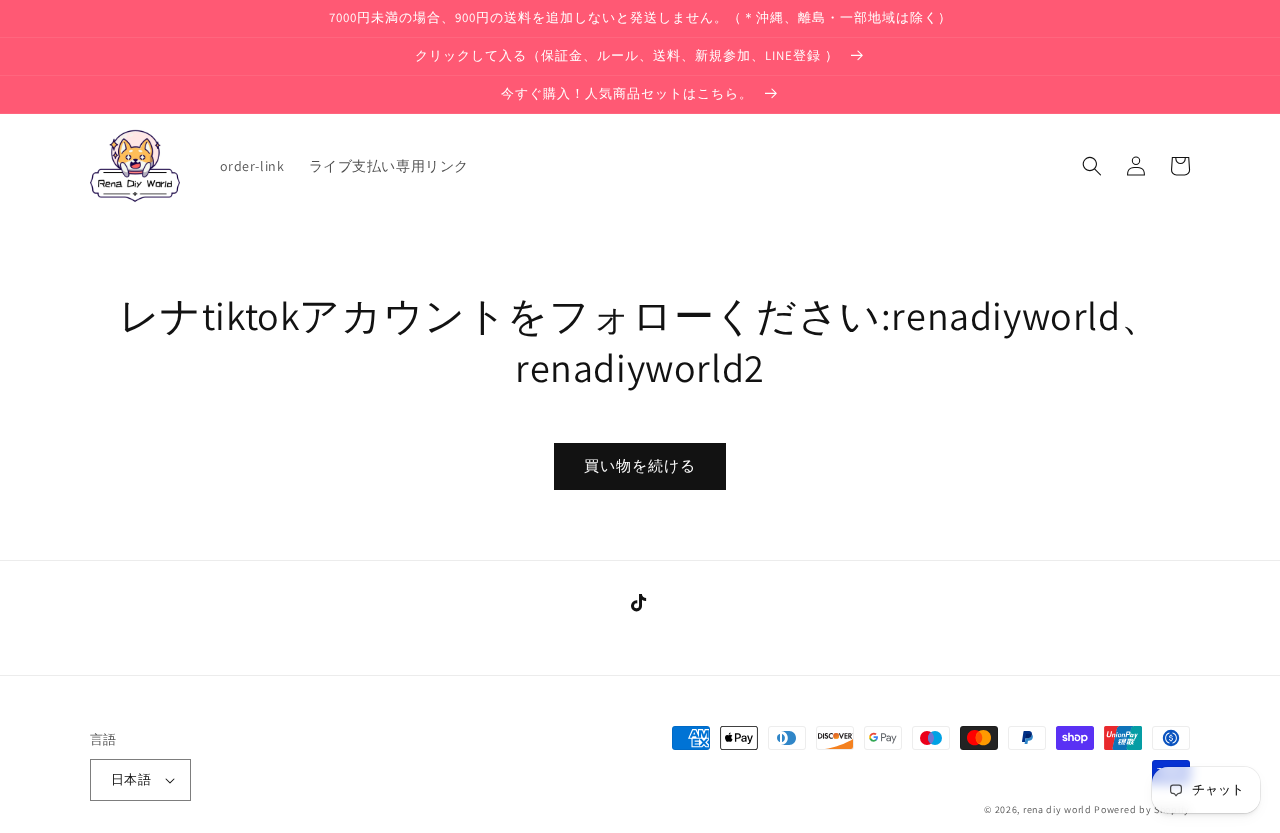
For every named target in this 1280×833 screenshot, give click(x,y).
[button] (1092, 166)
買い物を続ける (640, 465)
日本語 (131, 779)
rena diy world (1057, 809)
